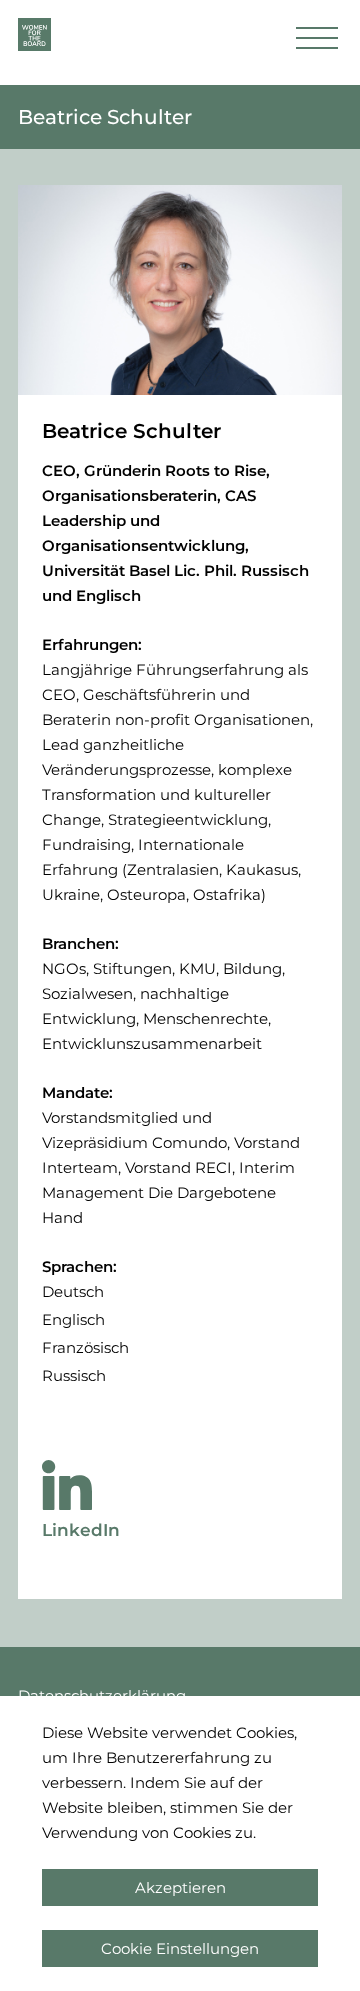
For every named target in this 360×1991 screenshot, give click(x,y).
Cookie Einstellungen (180, 1948)
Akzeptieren (180, 1887)
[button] (317, 43)
